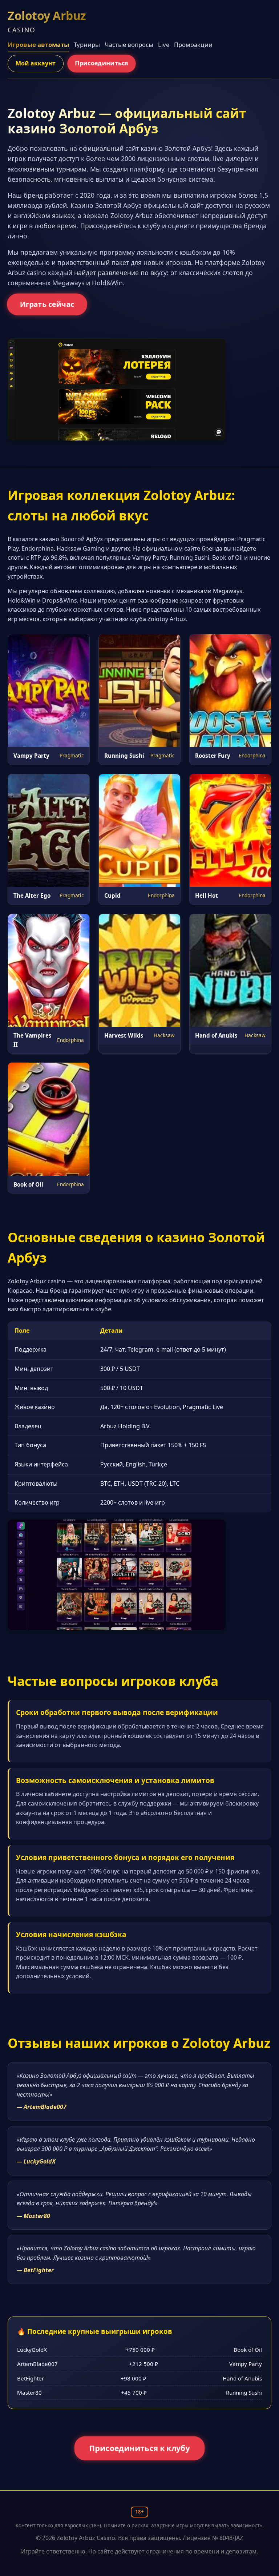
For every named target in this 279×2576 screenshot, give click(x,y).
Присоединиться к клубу (140, 2448)
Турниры (87, 45)
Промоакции (193, 45)
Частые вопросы (129, 45)
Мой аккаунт (36, 63)
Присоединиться (102, 63)
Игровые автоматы (38, 45)
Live (164, 45)
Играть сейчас (47, 304)
